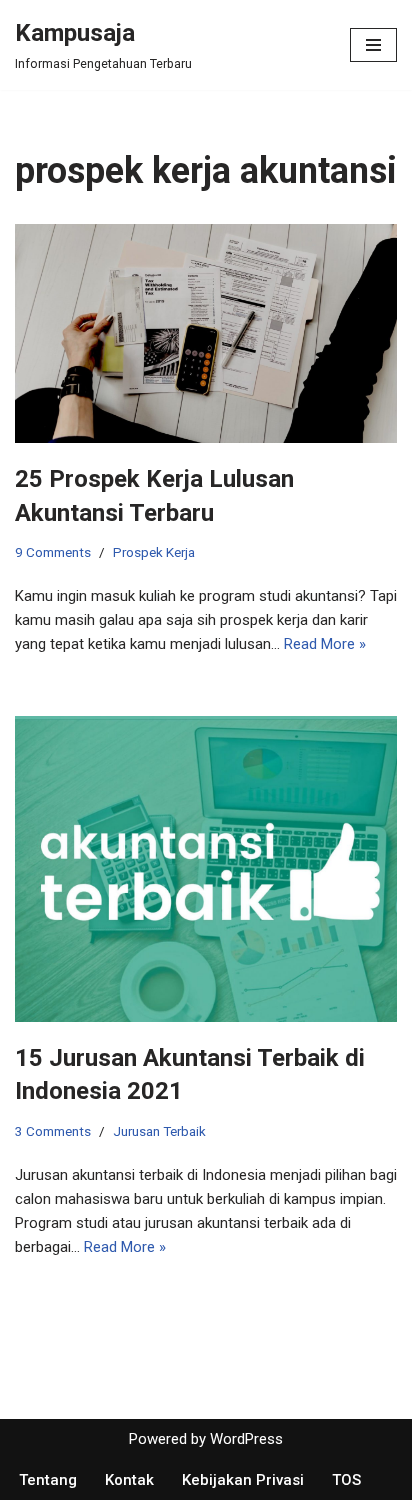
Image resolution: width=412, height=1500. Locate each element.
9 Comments (53, 552)
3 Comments (53, 1131)
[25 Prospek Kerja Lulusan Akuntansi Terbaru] (206, 333)
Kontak (129, 1480)
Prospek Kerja (154, 552)
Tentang (48, 1480)
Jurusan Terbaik (159, 1131)
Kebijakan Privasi (243, 1480)
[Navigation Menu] (373, 45)
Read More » (325, 644)
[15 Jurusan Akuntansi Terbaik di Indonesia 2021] (206, 869)
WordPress (246, 1439)
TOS (346, 1480)
